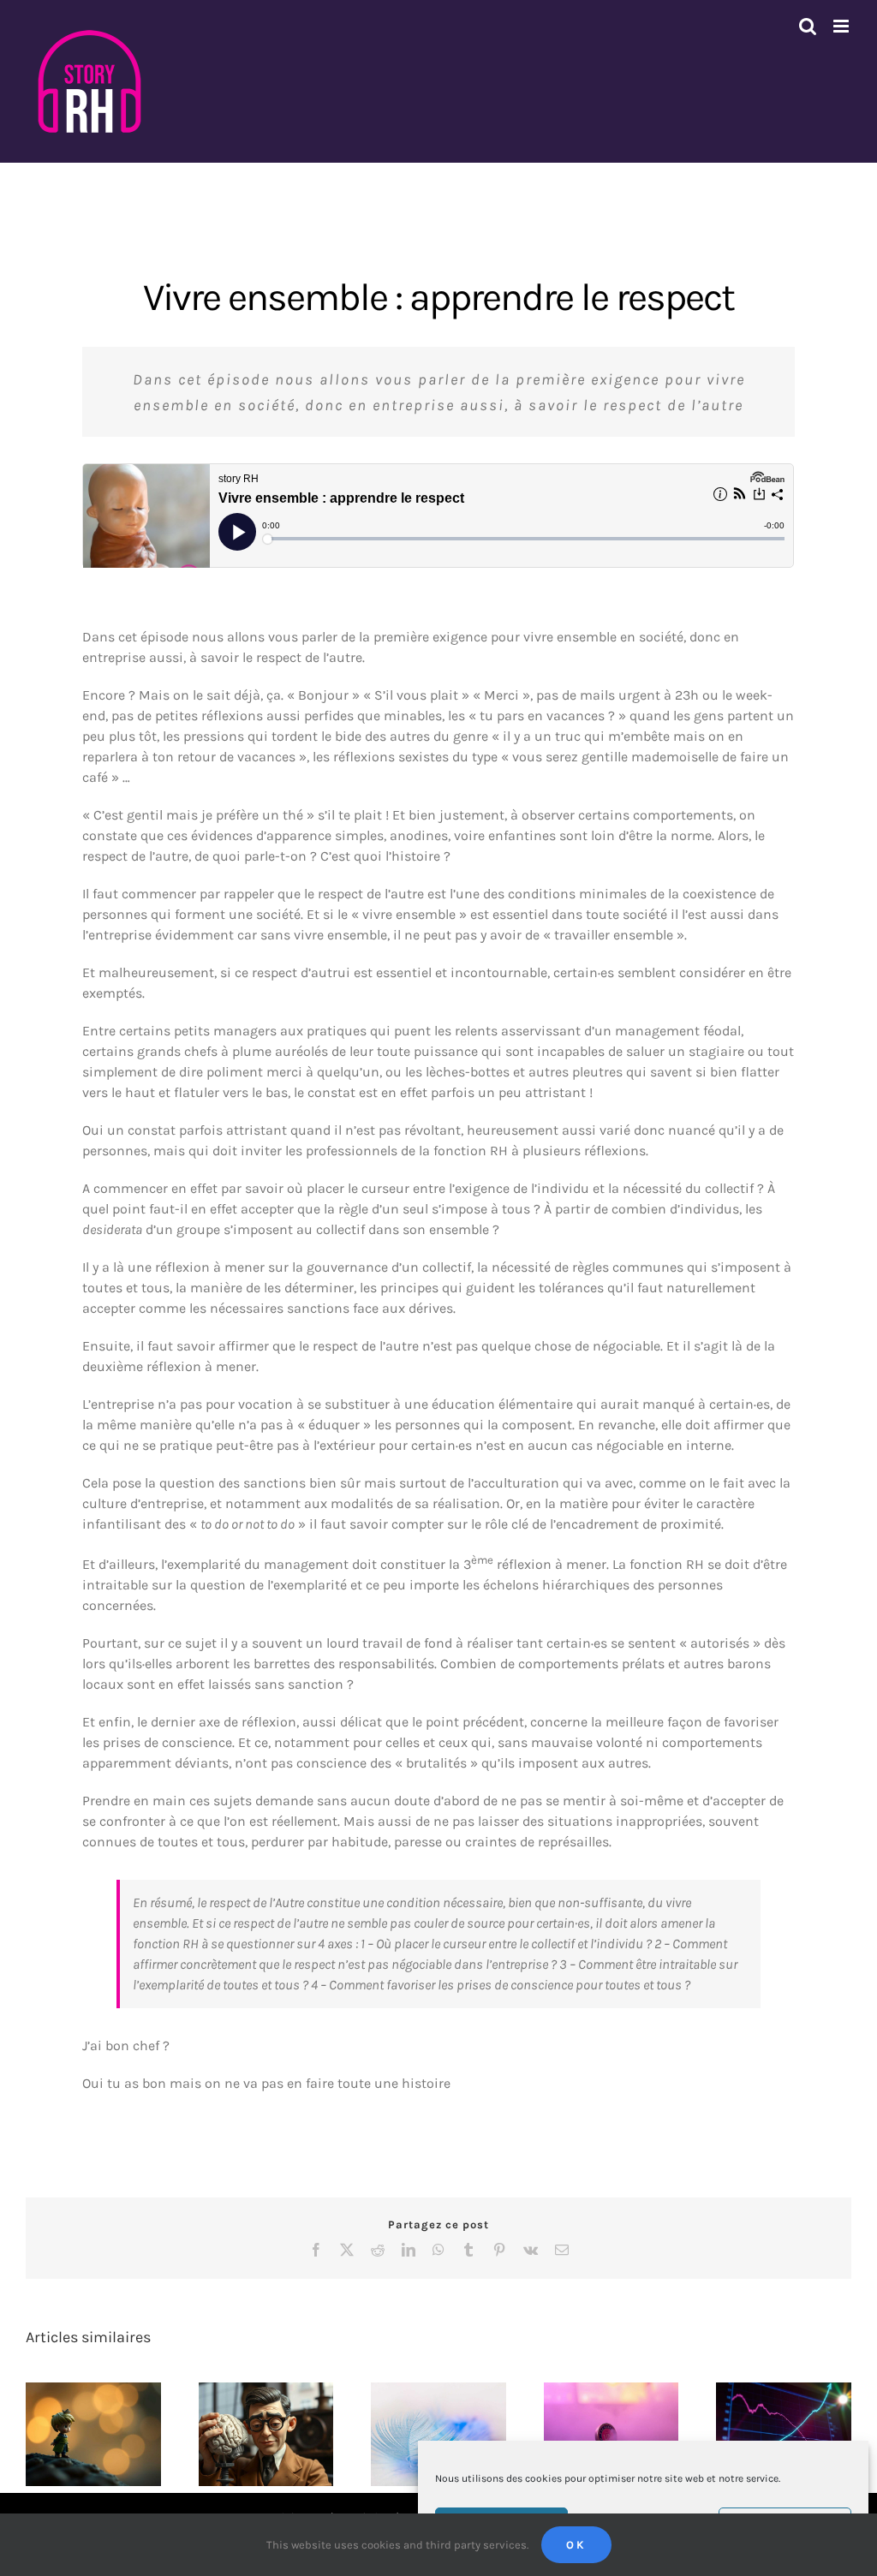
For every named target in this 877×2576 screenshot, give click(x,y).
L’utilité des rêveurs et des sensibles (78, 2403)
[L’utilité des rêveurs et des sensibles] (93, 2434)
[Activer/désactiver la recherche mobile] (808, 26)
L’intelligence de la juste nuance (424, 2412)
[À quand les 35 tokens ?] (612, 2434)
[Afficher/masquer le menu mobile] (842, 26)
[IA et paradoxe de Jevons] (784, 2434)
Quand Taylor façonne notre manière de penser (251, 2396)
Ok (576, 2545)
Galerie (108, 2403)
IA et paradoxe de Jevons (769, 2412)
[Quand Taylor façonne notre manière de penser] (266, 2434)
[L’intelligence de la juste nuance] (438, 2434)
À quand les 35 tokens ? (597, 2412)
